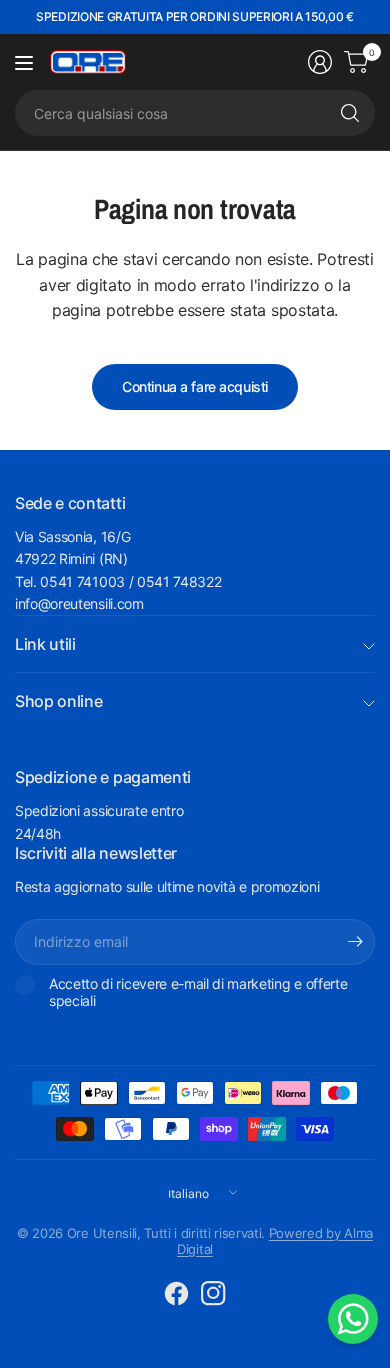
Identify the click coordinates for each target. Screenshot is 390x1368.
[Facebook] (177, 1293)
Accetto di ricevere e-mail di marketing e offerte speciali (198, 992)
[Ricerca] (350, 113)
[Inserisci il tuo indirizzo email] (355, 942)
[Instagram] (214, 1293)
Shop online (58, 701)
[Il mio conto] (320, 62)
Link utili (45, 644)
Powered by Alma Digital (275, 1241)
